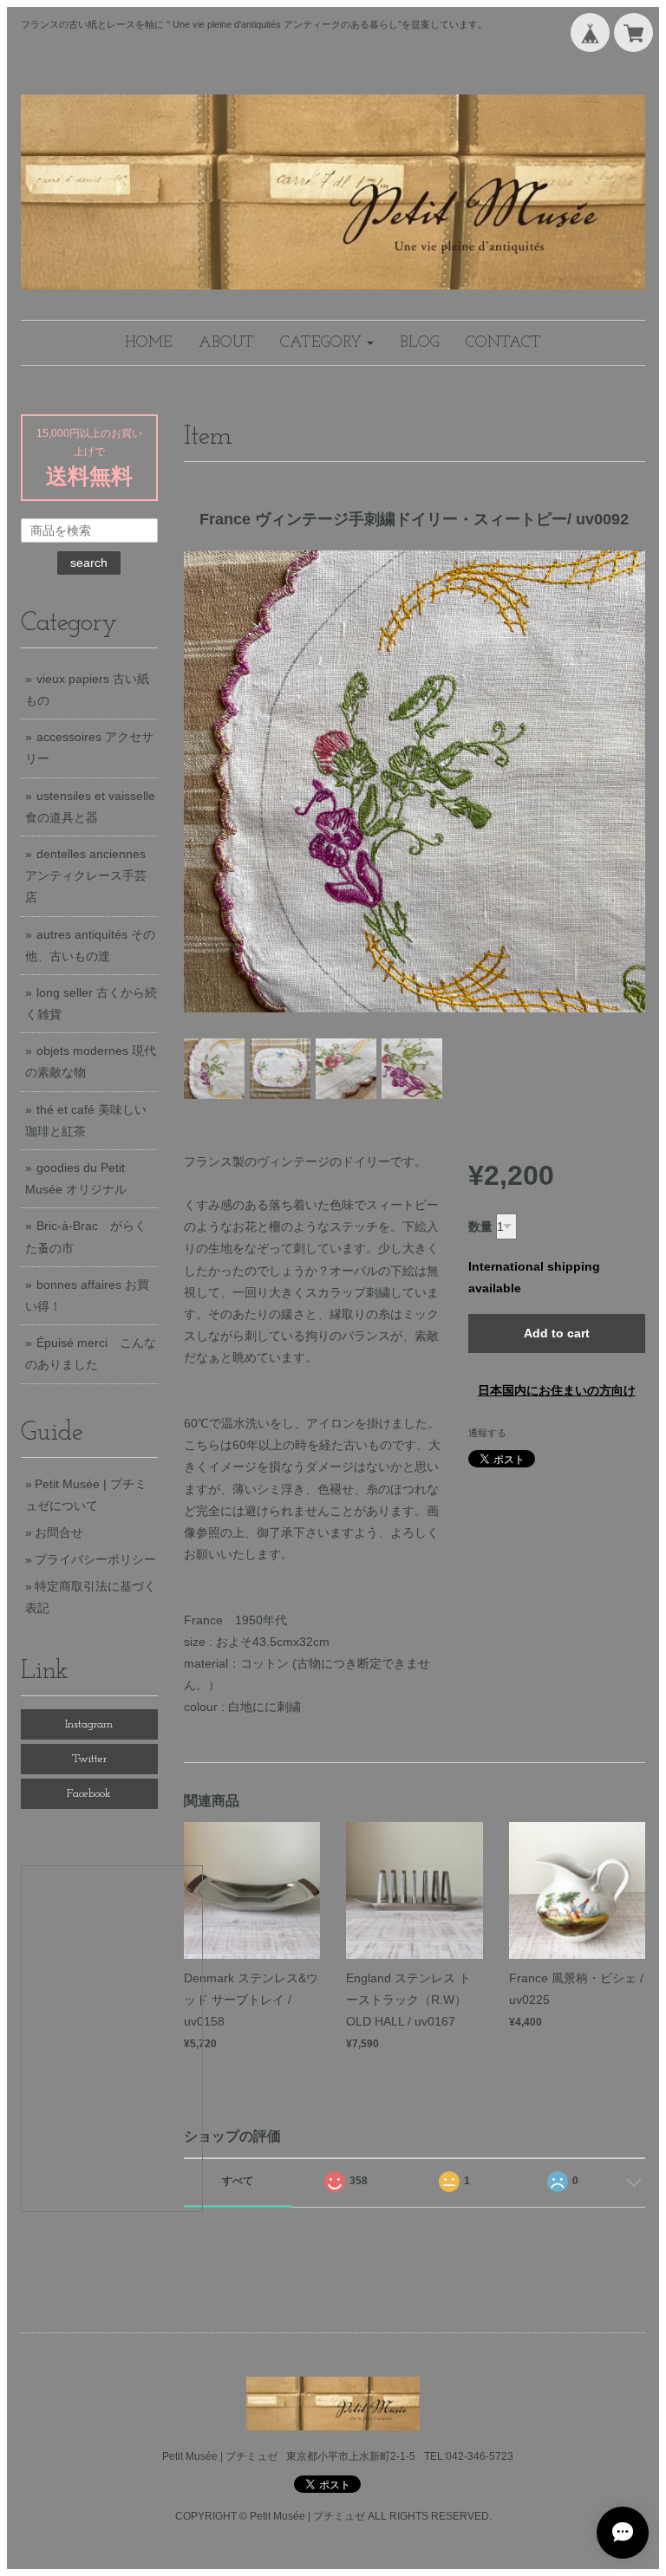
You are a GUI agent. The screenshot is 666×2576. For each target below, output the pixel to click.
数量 (480, 1226)
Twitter (89, 1759)
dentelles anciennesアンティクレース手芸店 (86, 875)
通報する (487, 1433)
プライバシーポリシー (95, 1559)
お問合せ (59, 1532)
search (89, 563)
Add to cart (557, 1333)
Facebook (89, 1794)
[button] (327, 343)
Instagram (89, 1724)
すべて (238, 2181)
